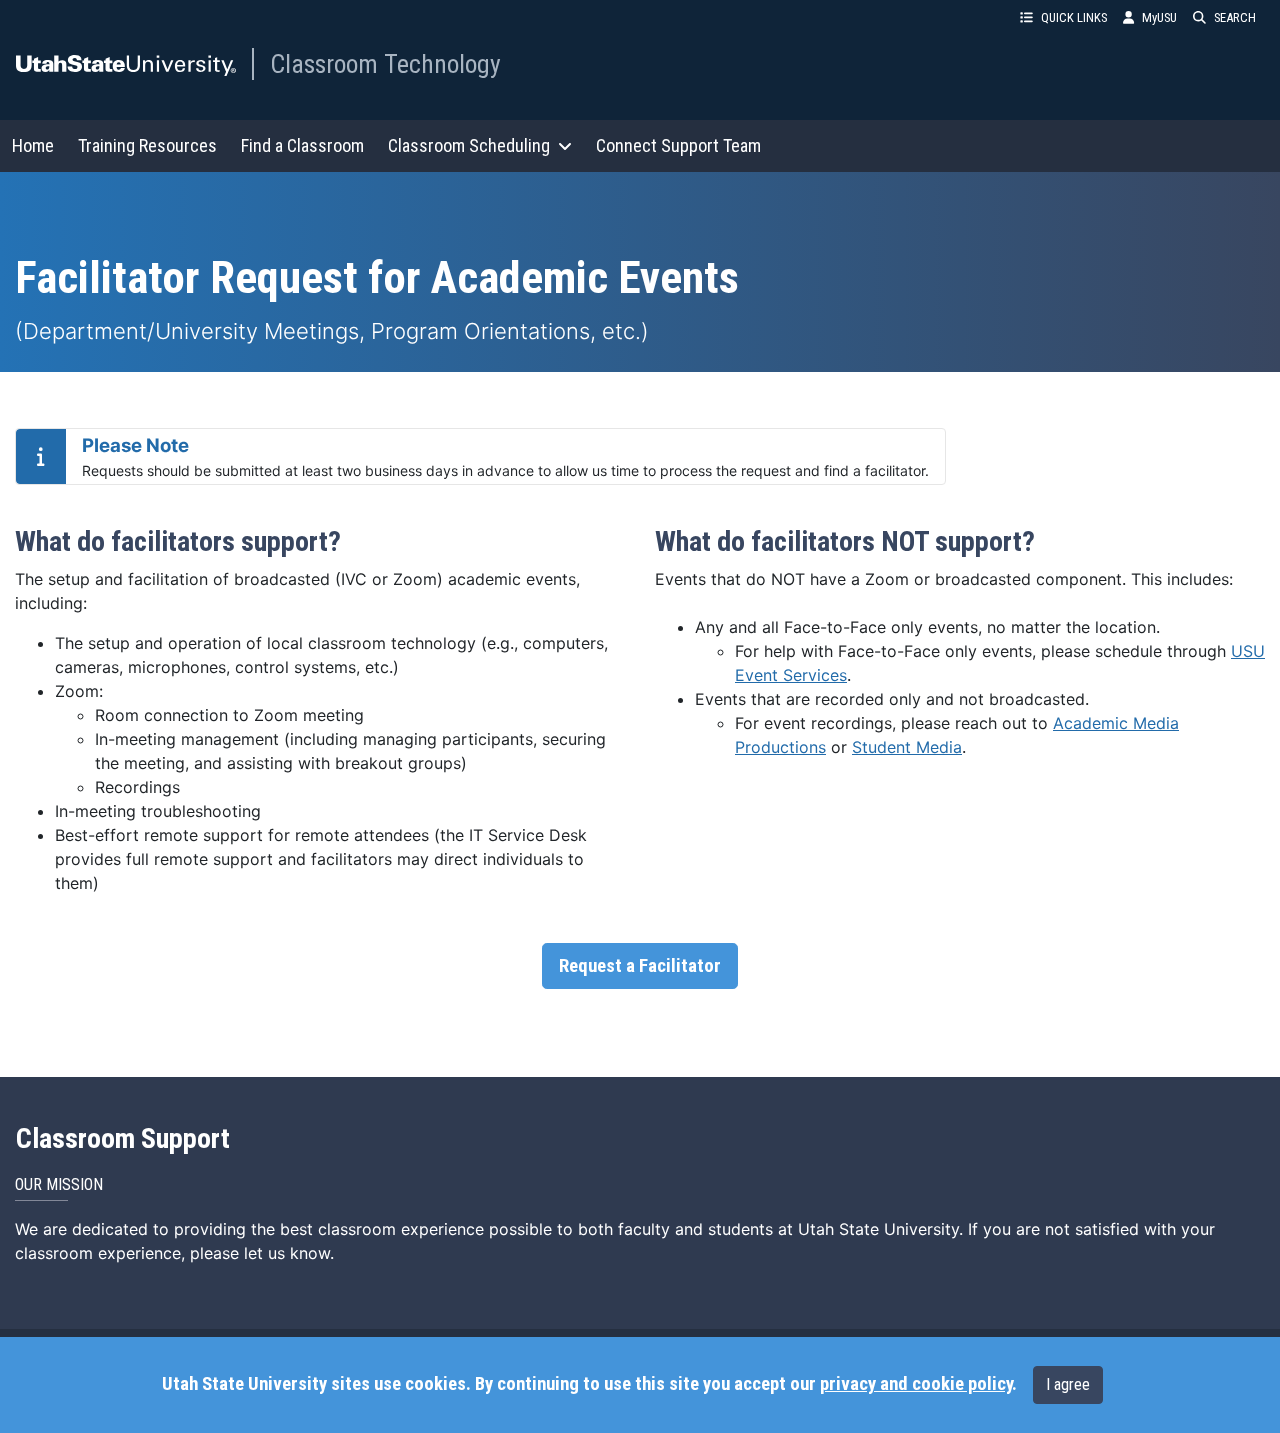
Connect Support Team (678, 145)
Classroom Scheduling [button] (469, 145)
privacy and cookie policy (916, 1384)
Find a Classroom (302, 145)
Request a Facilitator (640, 966)
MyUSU (1159, 17)
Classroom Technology (385, 64)
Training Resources (147, 145)
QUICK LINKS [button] (1074, 17)
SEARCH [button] (1235, 17)
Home (33, 145)
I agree (1068, 1384)
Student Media (907, 747)
